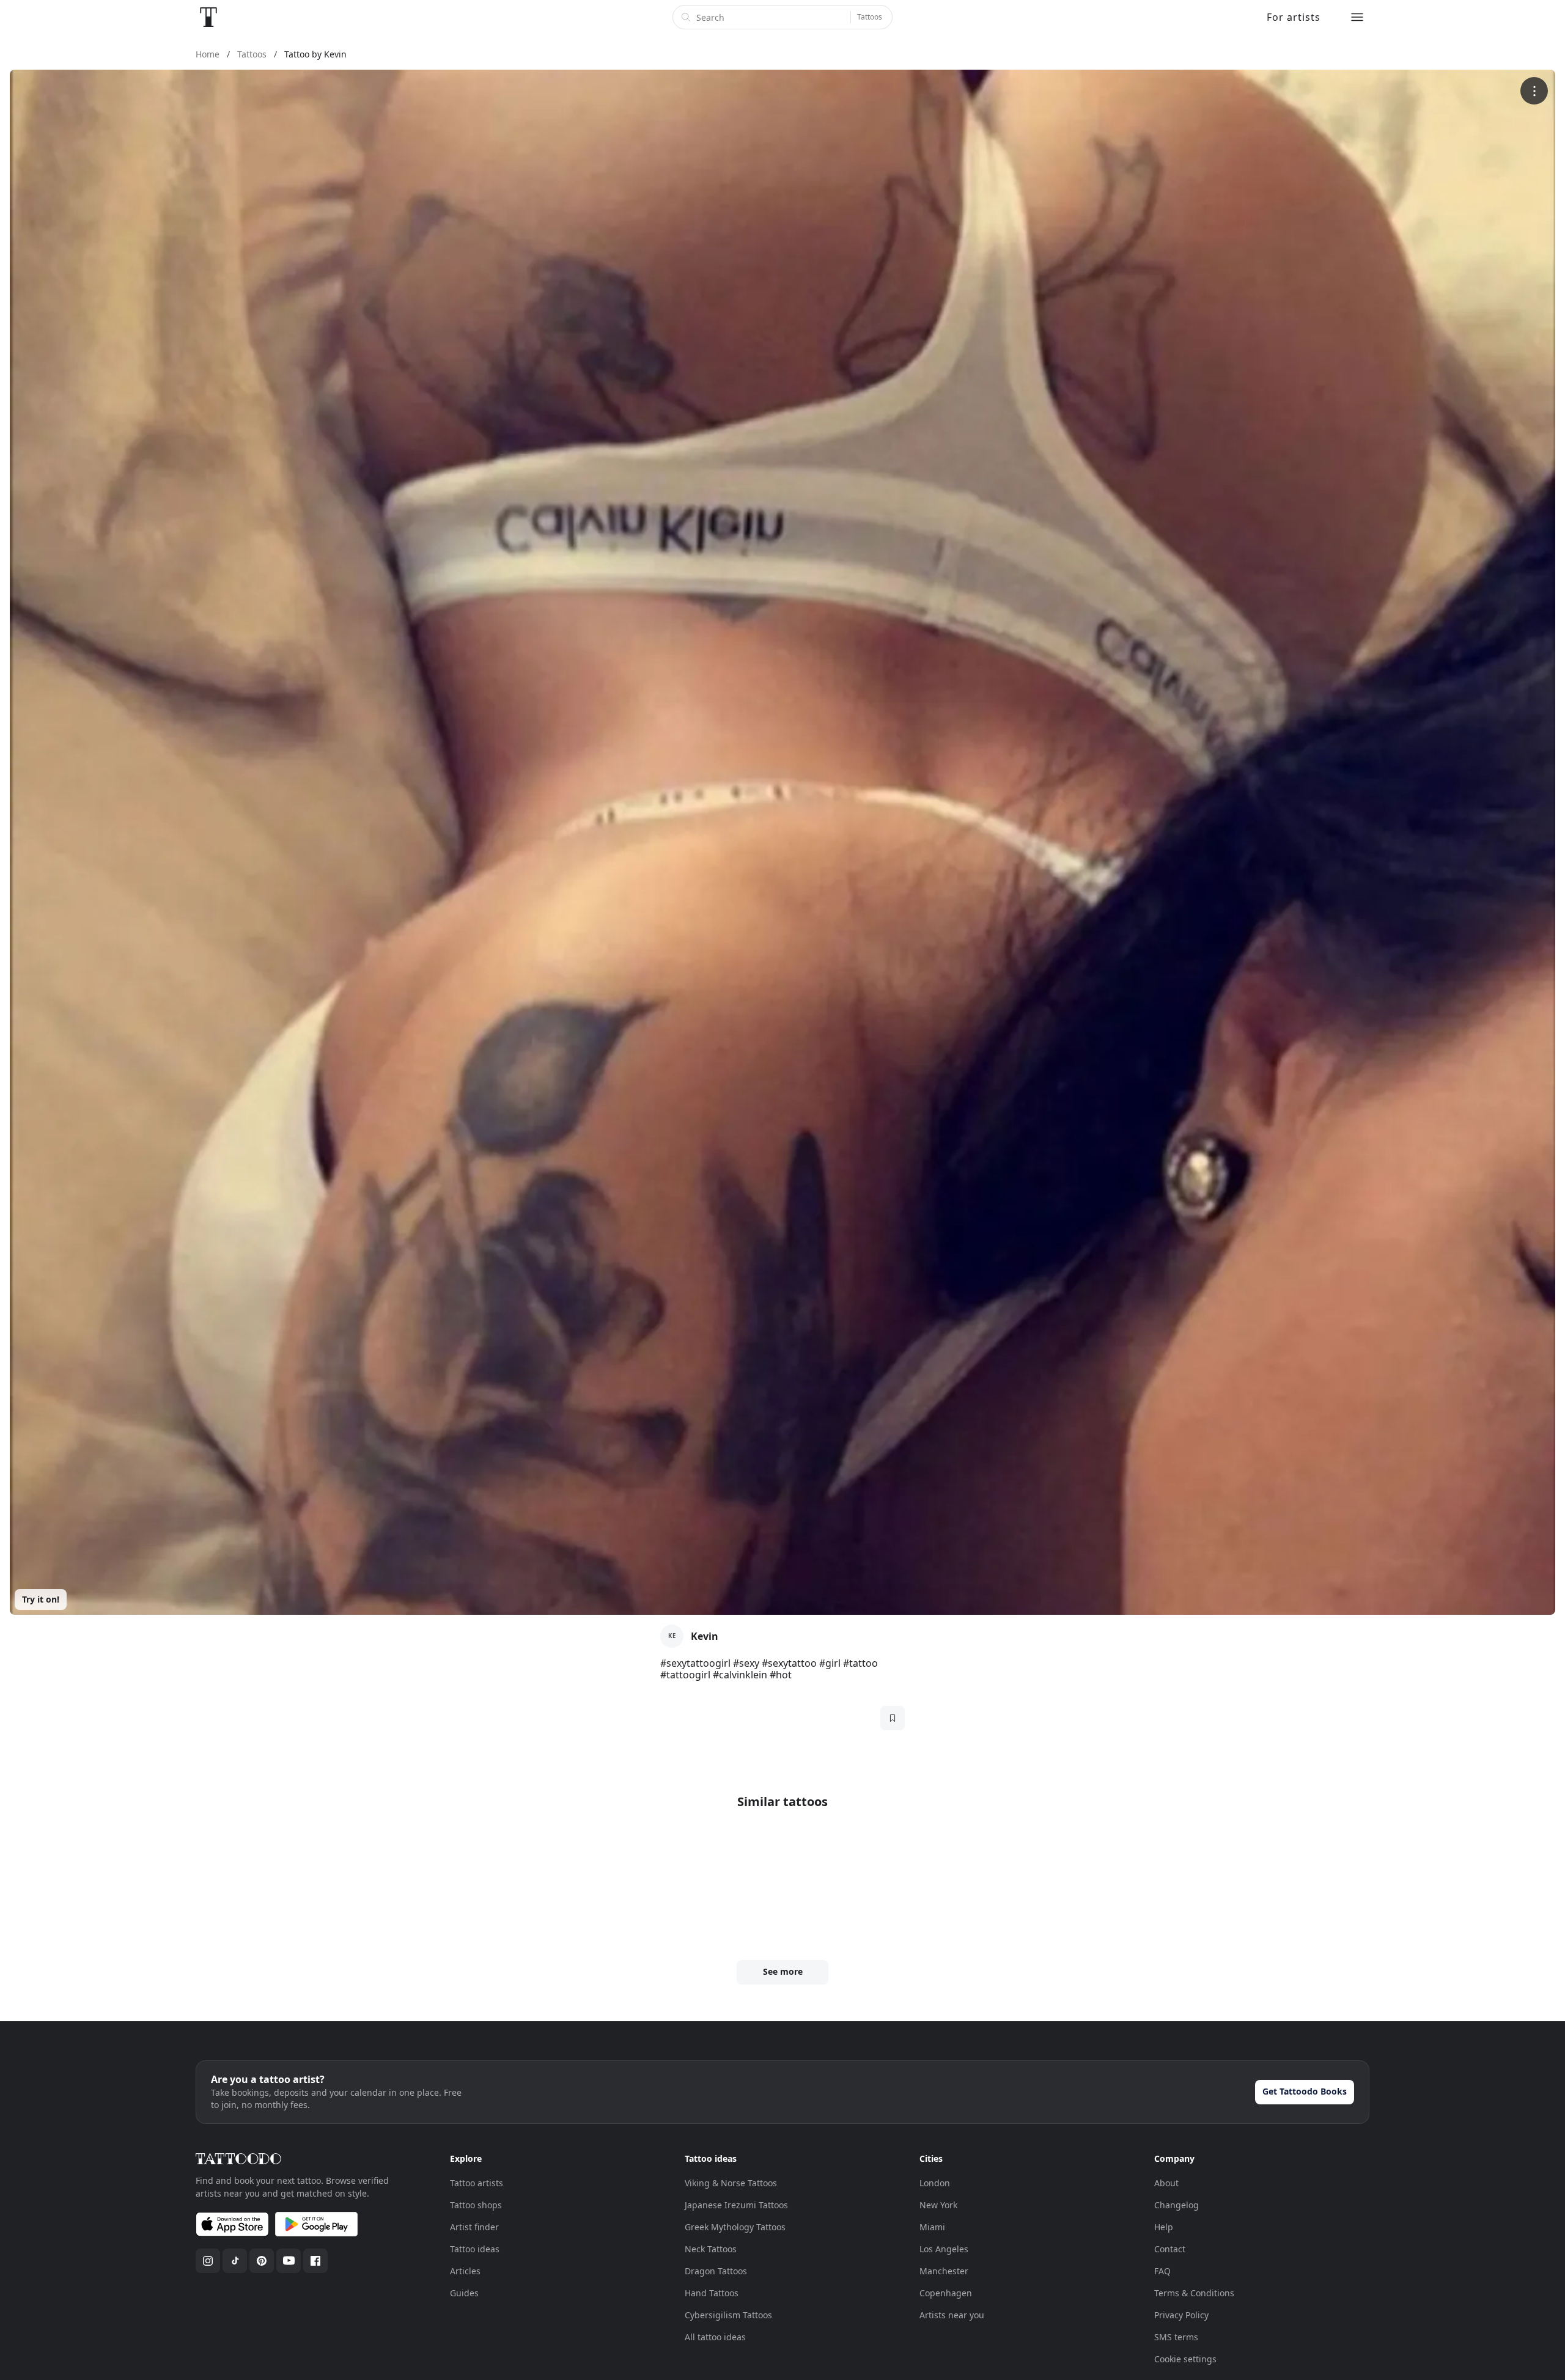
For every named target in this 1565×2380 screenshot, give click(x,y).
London (935, 2183)
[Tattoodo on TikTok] (235, 2261)
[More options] (1534, 91)
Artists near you (952, 2315)
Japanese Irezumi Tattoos (736, 2205)
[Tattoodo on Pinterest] (262, 2261)
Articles (465, 2271)
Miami (932, 2227)
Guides (464, 2293)
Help (1164, 2227)
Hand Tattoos (712, 2293)
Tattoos (870, 17)
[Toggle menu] (1357, 17)
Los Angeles (944, 2249)
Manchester (944, 2271)
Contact (1170, 2249)
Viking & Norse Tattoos (731, 2183)
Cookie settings (1185, 2359)
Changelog (1177, 2205)
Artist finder (474, 2227)
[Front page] (208, 17)
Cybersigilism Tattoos (728, 2315)
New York (938, 2205)
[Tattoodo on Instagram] (208, 2261)
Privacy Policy (1181, 2315)
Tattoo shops (476, 2205)
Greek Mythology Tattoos (735, 2227)
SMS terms (1176, 2337)
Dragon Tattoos (716, 2271)
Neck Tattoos (711, 2249)
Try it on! (41, 1599)
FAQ (1162, 2271)
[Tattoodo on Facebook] (315, 2261)
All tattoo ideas (715, 2337)
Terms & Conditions (1194, 2293)
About (1166, 2183)
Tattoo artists (477, 2183)
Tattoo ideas (475, 2249)
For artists (1294, 17)
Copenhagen (946, 2293)
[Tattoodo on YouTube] (289, 2261)
